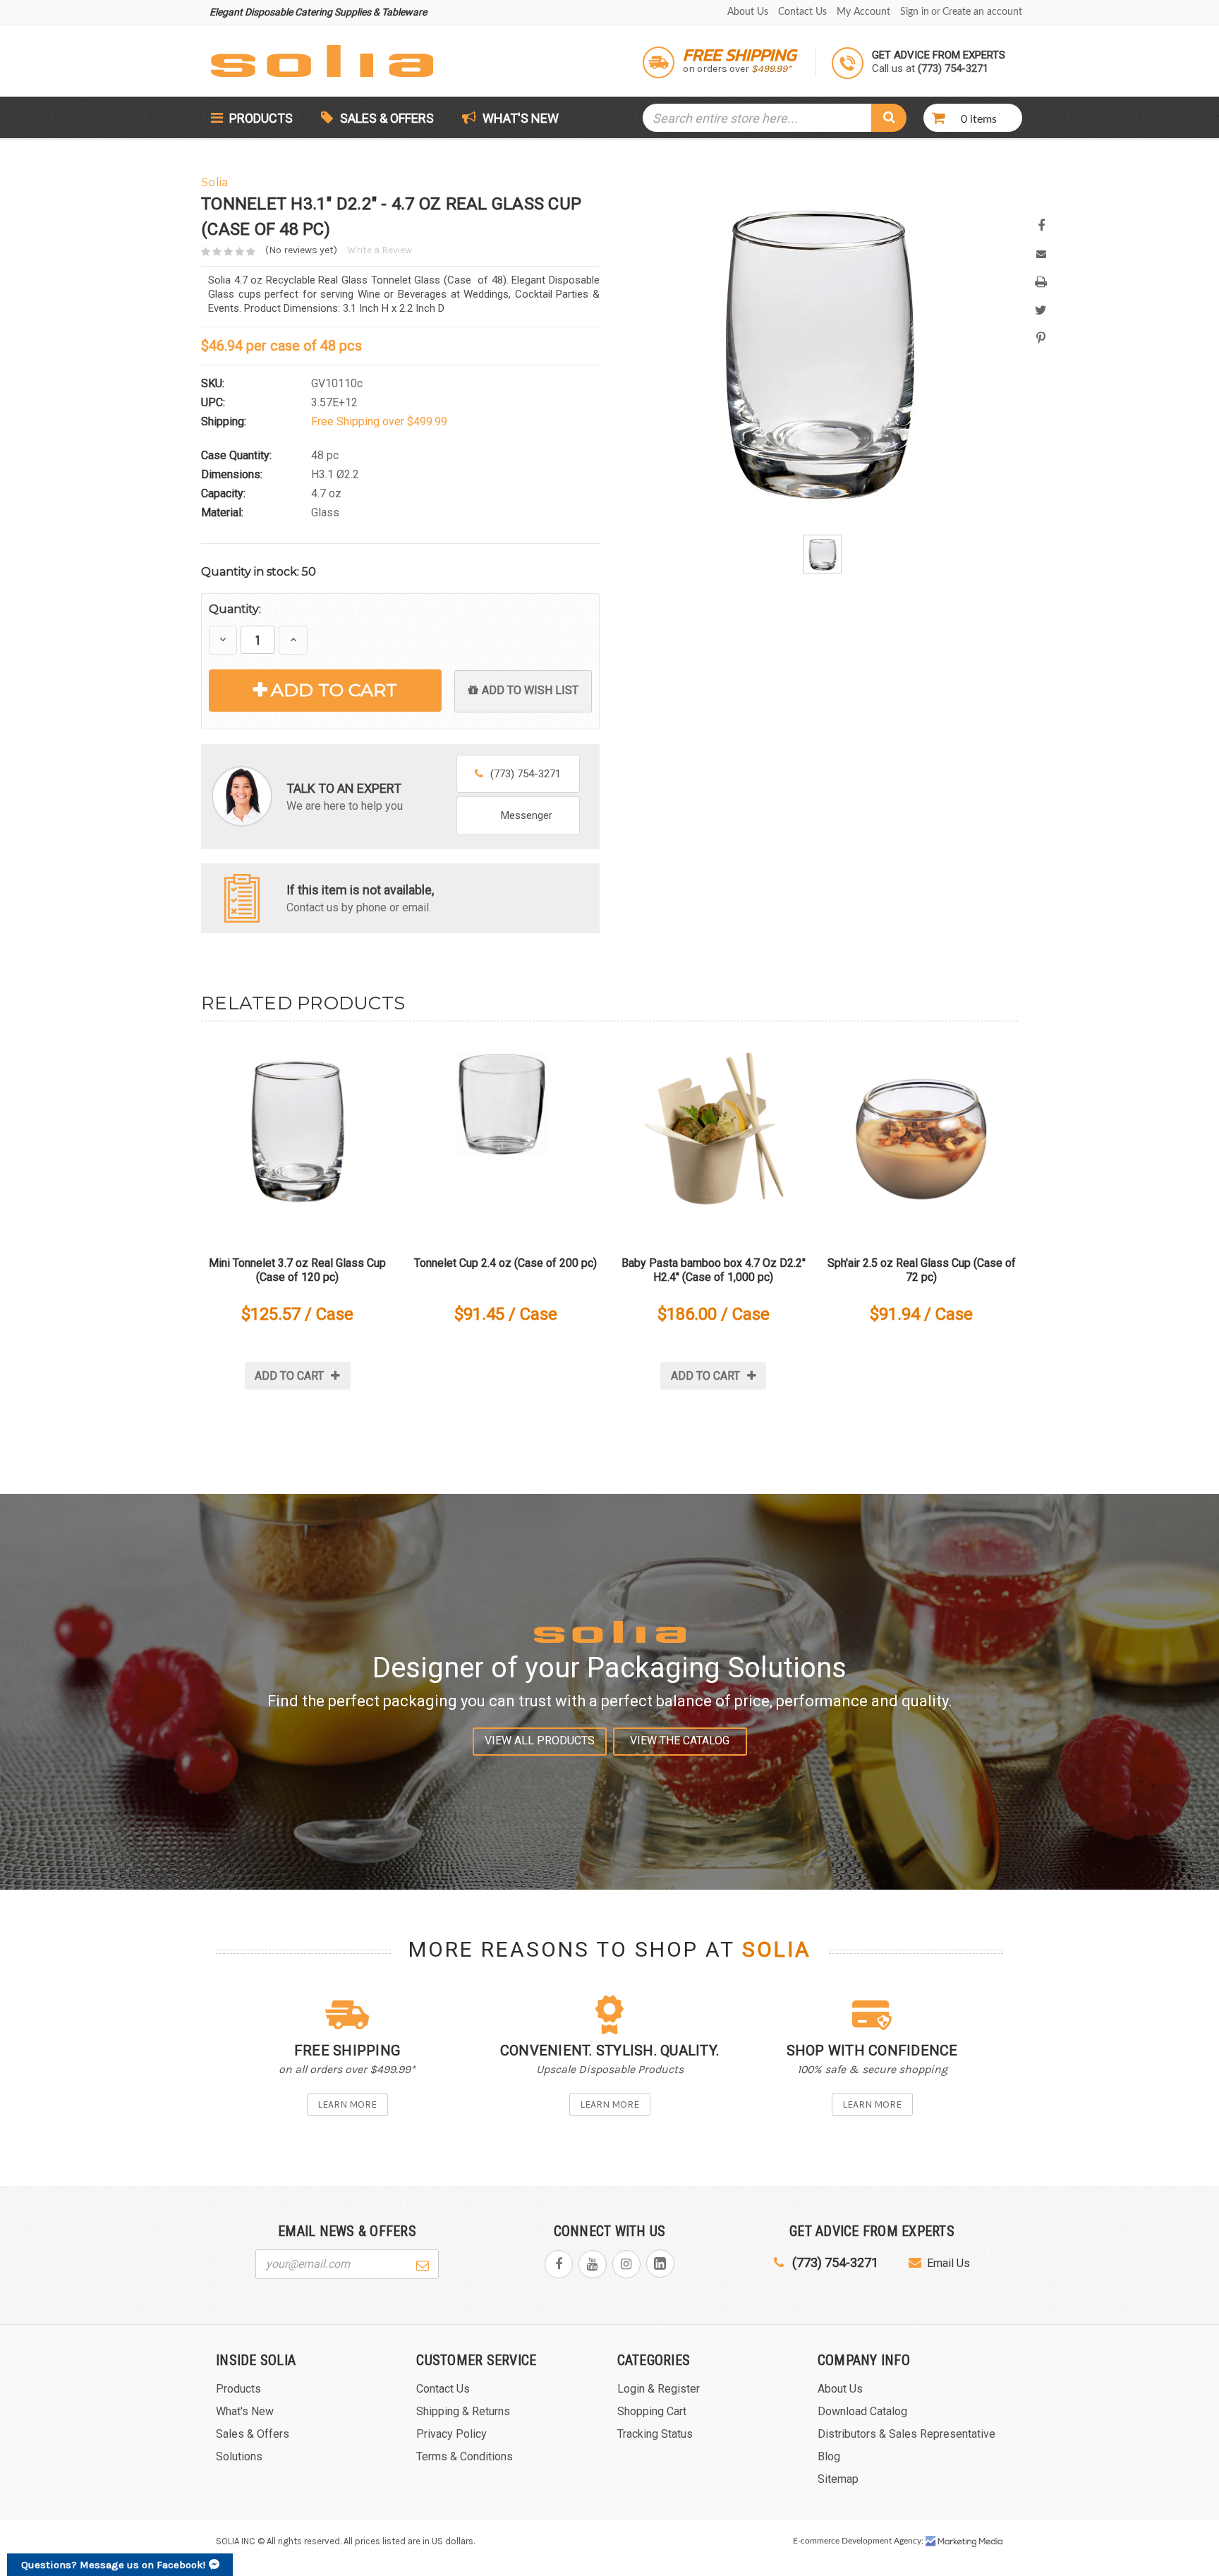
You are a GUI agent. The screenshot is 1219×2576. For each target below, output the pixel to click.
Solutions (239, 2456)
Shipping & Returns (463, 2411)
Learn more (347, 2104)
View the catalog (680, 1740)
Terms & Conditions (465, 2456)
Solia (777, 1950)
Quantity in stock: (259, 572)
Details (297, 1136)
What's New (519, 118)
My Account (863, 12)
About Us (748, 12)
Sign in (915, 12)
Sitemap (838, 2479)
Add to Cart (334, 690)
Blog (829, 2456)
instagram (626, 2264)
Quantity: (235, 609)
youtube (593, 2264)
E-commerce (816, 2541)
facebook (559, 2264)
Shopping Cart (652, 2411)
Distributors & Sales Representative (906, 2434)
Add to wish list (530, 690)
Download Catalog (862, 2411)
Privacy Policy (451, 2434)
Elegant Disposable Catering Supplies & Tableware (318, 12)
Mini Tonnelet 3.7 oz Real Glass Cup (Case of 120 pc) (297, 1270)
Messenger (527, 815)
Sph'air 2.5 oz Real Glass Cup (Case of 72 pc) (922, 1270)
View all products (540, 1740)
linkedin (660, 2264)
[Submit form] (423, 2264)
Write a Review (380, 250)
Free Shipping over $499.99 (379, 421)
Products (260, 118)
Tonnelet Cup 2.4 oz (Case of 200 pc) (505, 1263)
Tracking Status (655, 2434)
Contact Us (802, 12)
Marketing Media (964, 2541)
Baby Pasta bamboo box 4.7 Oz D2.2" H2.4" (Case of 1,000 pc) (714, 1270)
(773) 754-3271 (526, 774)
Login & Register (659, 2389)
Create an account (982, 12)
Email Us (948, 2263)
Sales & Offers (387, 118)
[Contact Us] (242, 897)
